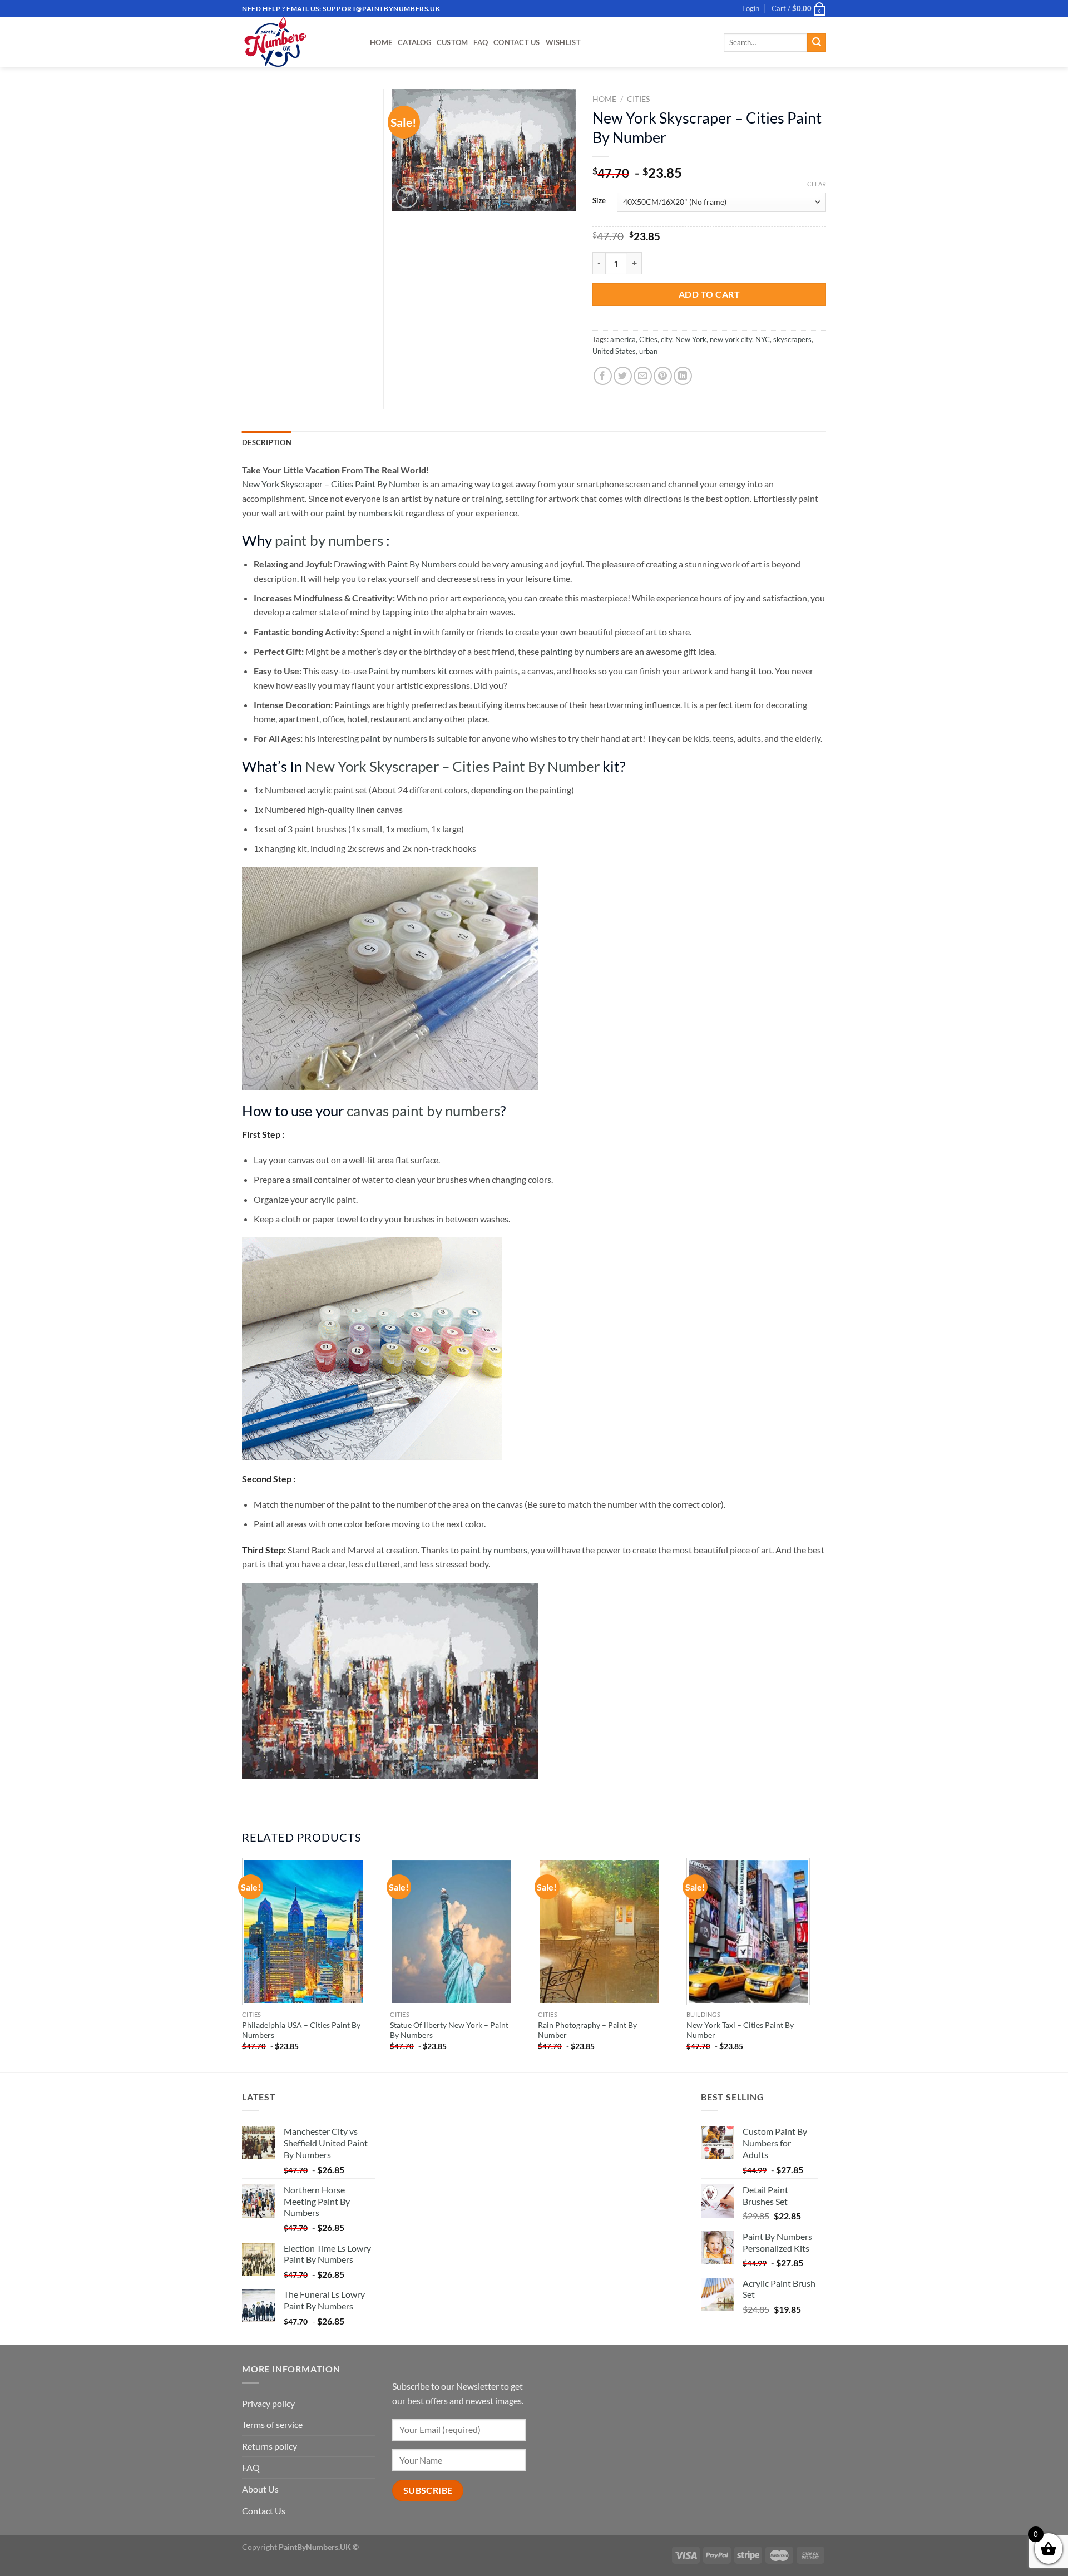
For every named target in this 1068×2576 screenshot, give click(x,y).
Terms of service (272, 2424)
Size (599, 201)
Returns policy (270, 2446)
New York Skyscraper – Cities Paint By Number (331, 484)
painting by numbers (580, 651)
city (666, 339)
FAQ (481, 42)
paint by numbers (329, 540)
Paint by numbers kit (408, 671)
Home (381, 42)
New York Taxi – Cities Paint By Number (740, 2030)
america (623, 339)
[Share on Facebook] (603, 376)
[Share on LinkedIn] (683, 376)
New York (691, 339)
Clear (817, 184)
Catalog (414, 42)
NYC (763, 339)
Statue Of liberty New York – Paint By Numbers (449, 2030)
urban (648, 351)
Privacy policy (268, 2403)
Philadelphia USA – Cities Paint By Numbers (301, 2030)
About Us (260, 2489)
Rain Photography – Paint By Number (587, 2030)
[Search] (817, 43)
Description (267, 442)
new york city (731, 339)
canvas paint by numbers (423, 1111)
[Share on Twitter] (623, 376)
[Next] (823, 1964)
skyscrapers (792, 339)
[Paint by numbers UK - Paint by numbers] (298, 42)
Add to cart (709, 294)
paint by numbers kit (365, 513)
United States (614, 351)
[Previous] (243, 1964)
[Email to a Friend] (643, 376)
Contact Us (517, 42)
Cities (638, 99)
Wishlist (563, 42)
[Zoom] (407, 197)
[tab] (267, 442)
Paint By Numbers (422, 564)
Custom (453, 42)
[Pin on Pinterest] (663, 376)
